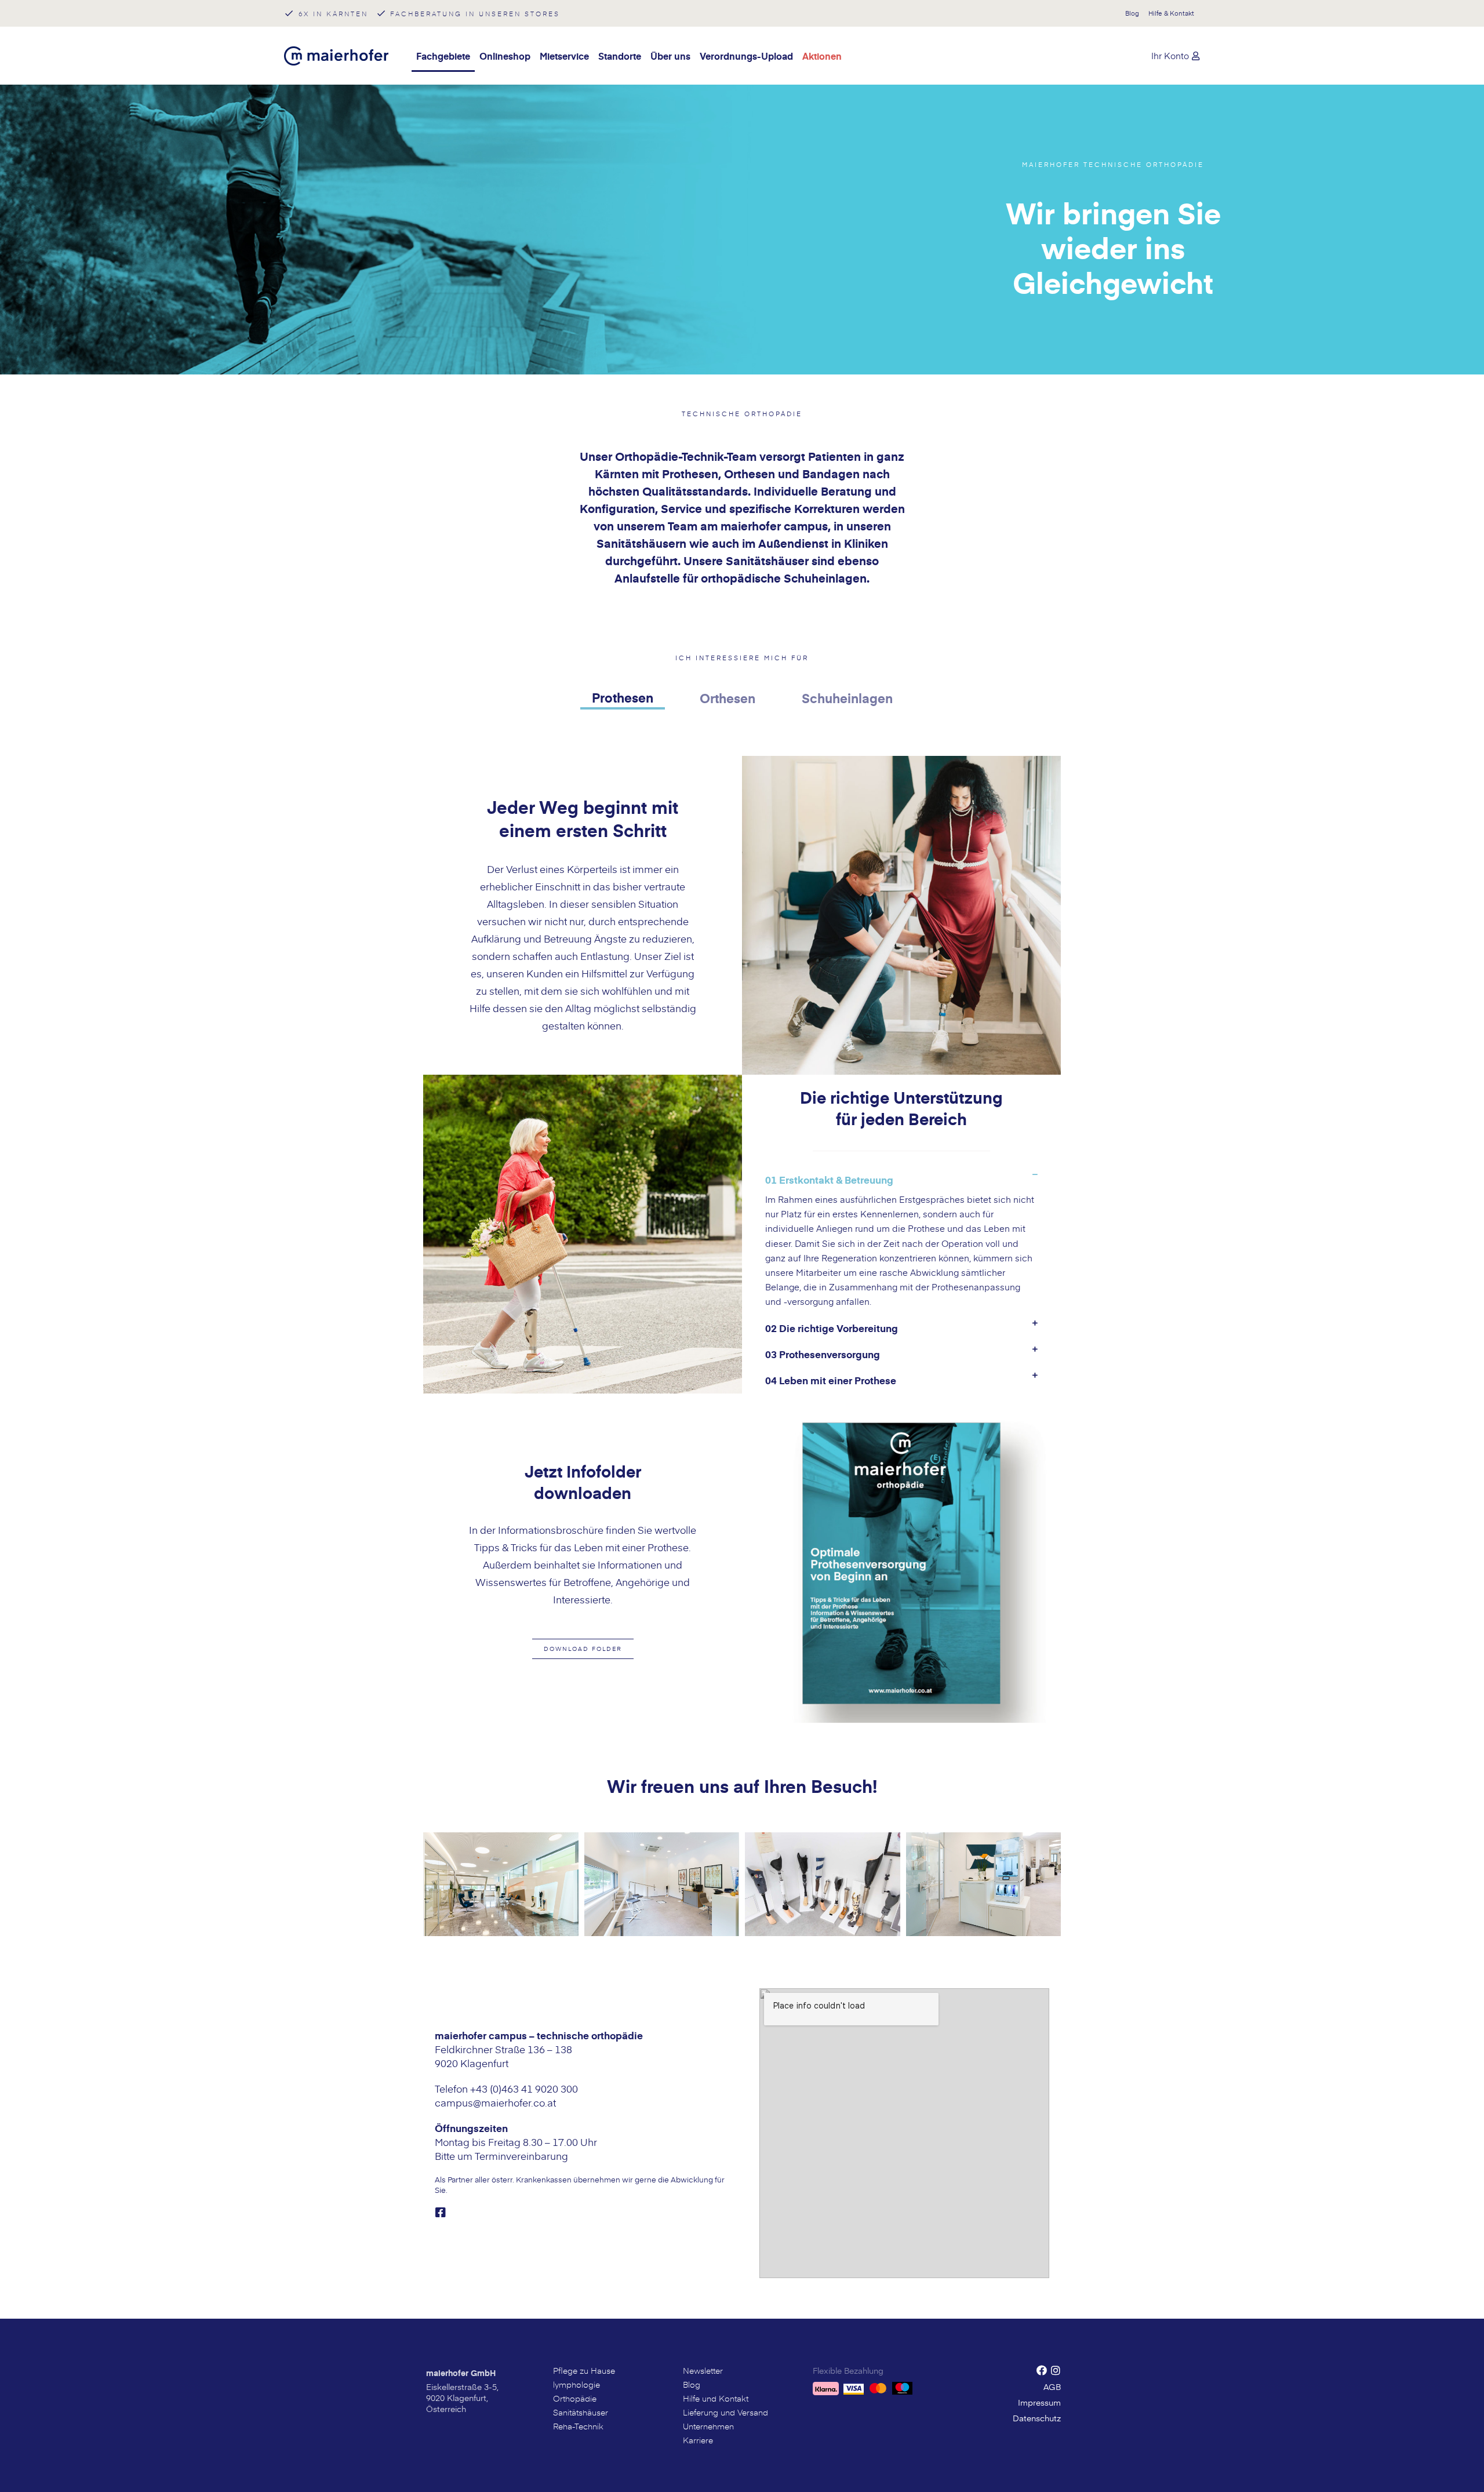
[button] (583, 1649)
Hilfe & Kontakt (1171, 13)
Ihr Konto (1170, 55)
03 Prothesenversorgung (823, 1354)
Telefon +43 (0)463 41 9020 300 (506, 2089)
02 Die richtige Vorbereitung (832, 1328)
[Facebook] (1042, 2370)
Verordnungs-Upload (746, 56)
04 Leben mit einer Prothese (831, 1380)
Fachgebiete (443, 56)
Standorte (620, 56)
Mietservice (564, 56)
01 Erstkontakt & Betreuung (829, 1180)
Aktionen (822, 56)
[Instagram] (1056, 2370)
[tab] (623, 699)
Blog (1132, 13)
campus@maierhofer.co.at (495, 2102)
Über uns (670, 56)
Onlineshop (505, 56)
